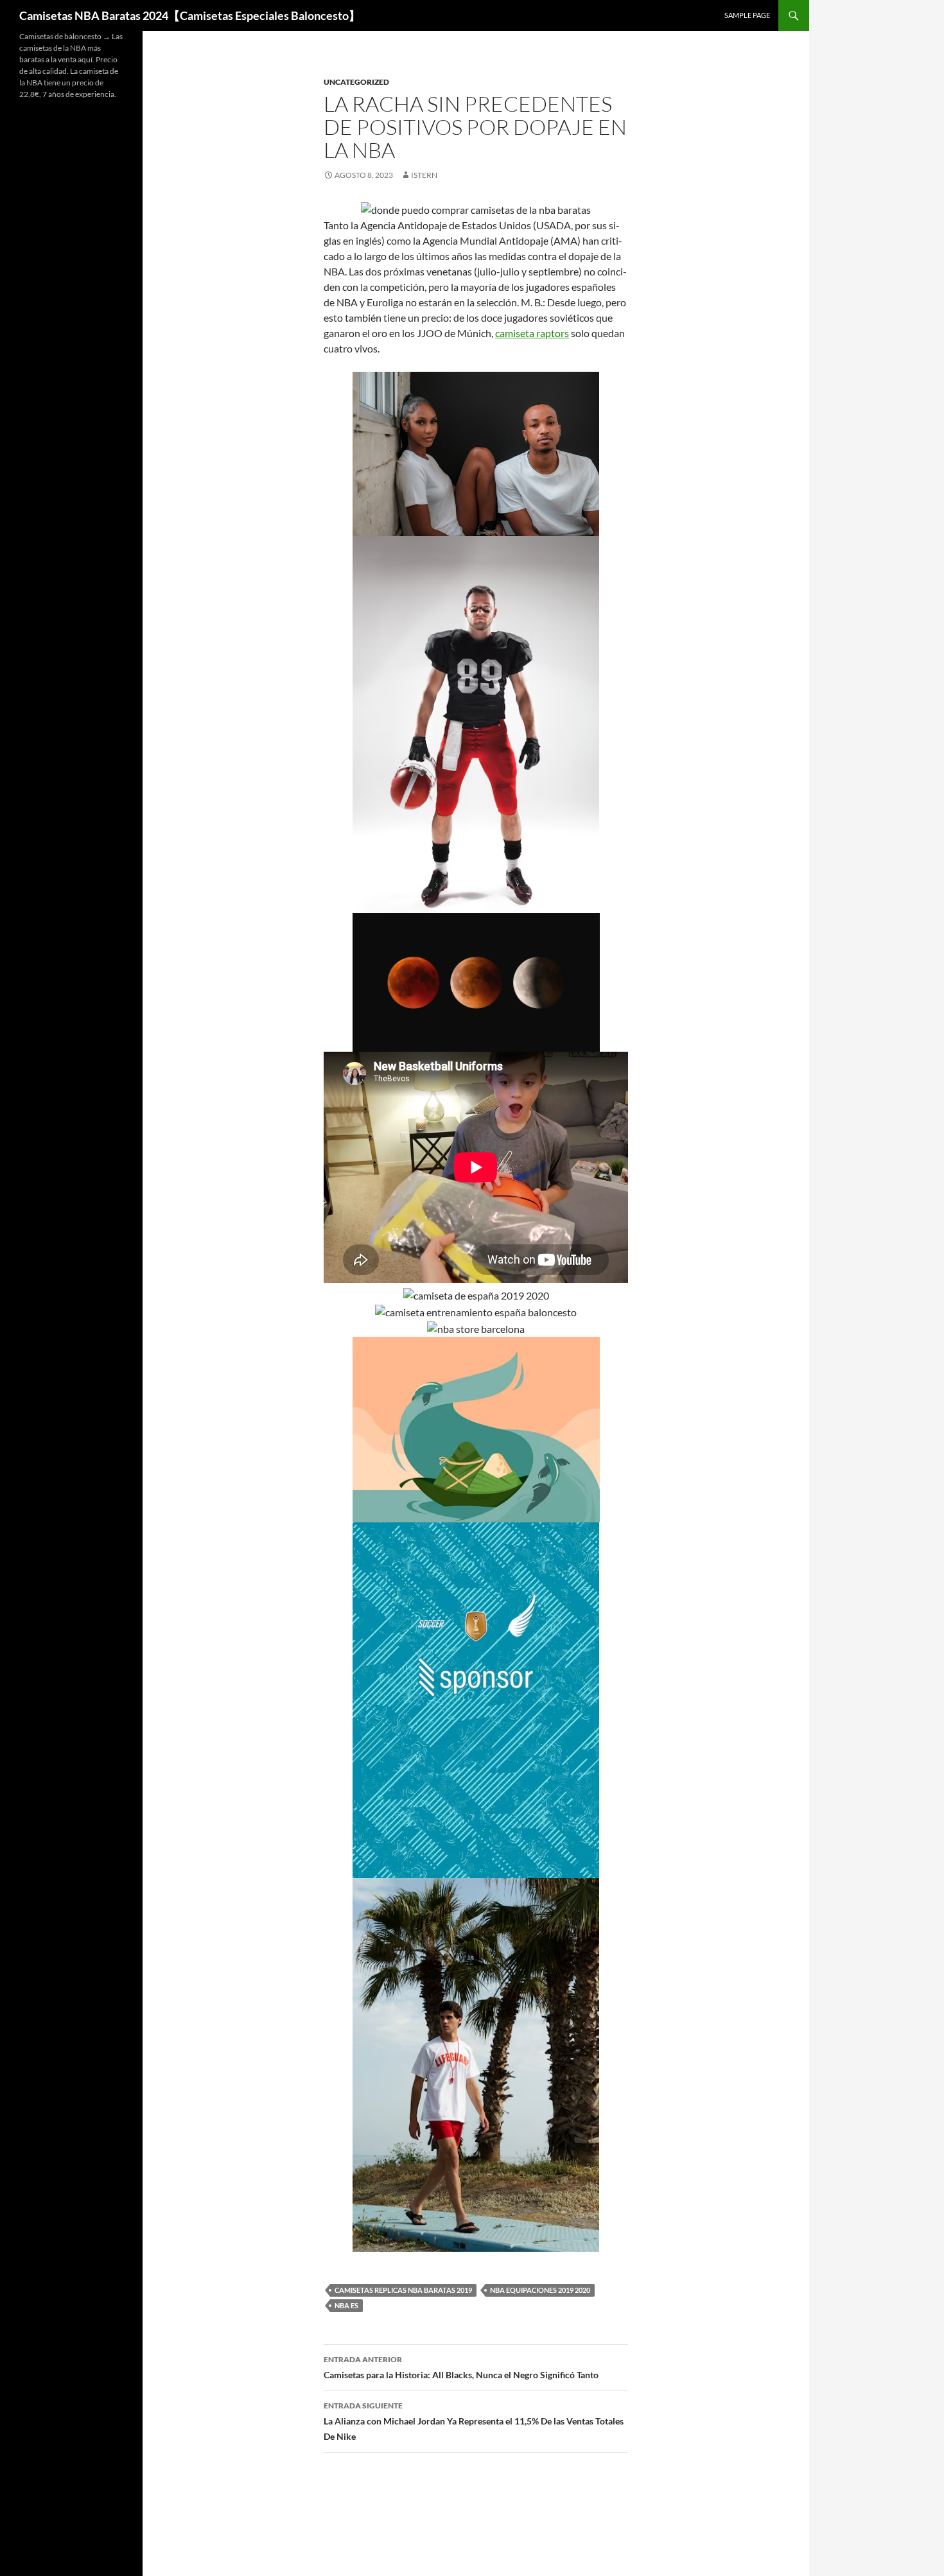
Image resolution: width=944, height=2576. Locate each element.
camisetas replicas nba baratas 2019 (403, 2290)
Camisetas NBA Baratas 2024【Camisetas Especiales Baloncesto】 (190, 15)
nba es (346, 2305)
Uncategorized (356, 82)
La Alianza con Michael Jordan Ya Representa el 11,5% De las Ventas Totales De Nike (474, 2421)
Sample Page (747, 15)
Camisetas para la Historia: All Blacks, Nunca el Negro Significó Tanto (461, 2367)
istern (424, 175)
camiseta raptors (532, 333)
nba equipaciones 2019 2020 (540, 2290)
